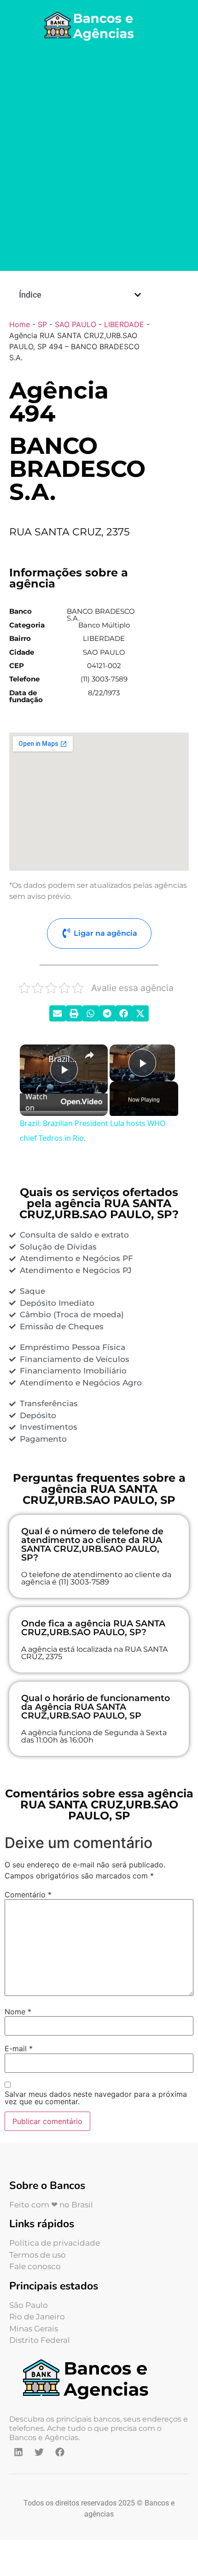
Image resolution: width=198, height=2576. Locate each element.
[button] (138, 295)
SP (42, 324)
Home (20, 324)
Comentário (28, 1895)
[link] (35, 1059)
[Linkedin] (18, 2452)
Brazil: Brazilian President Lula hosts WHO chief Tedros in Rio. (62, 1059)
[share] (89, 1055)
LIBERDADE (124, 324)
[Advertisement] (99, 158)
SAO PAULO (76, 324)
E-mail (19, 2048)
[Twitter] (39, 2452)
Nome (18, 2012)
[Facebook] (60, 2452)
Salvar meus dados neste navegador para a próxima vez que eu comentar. (96, 2098)
